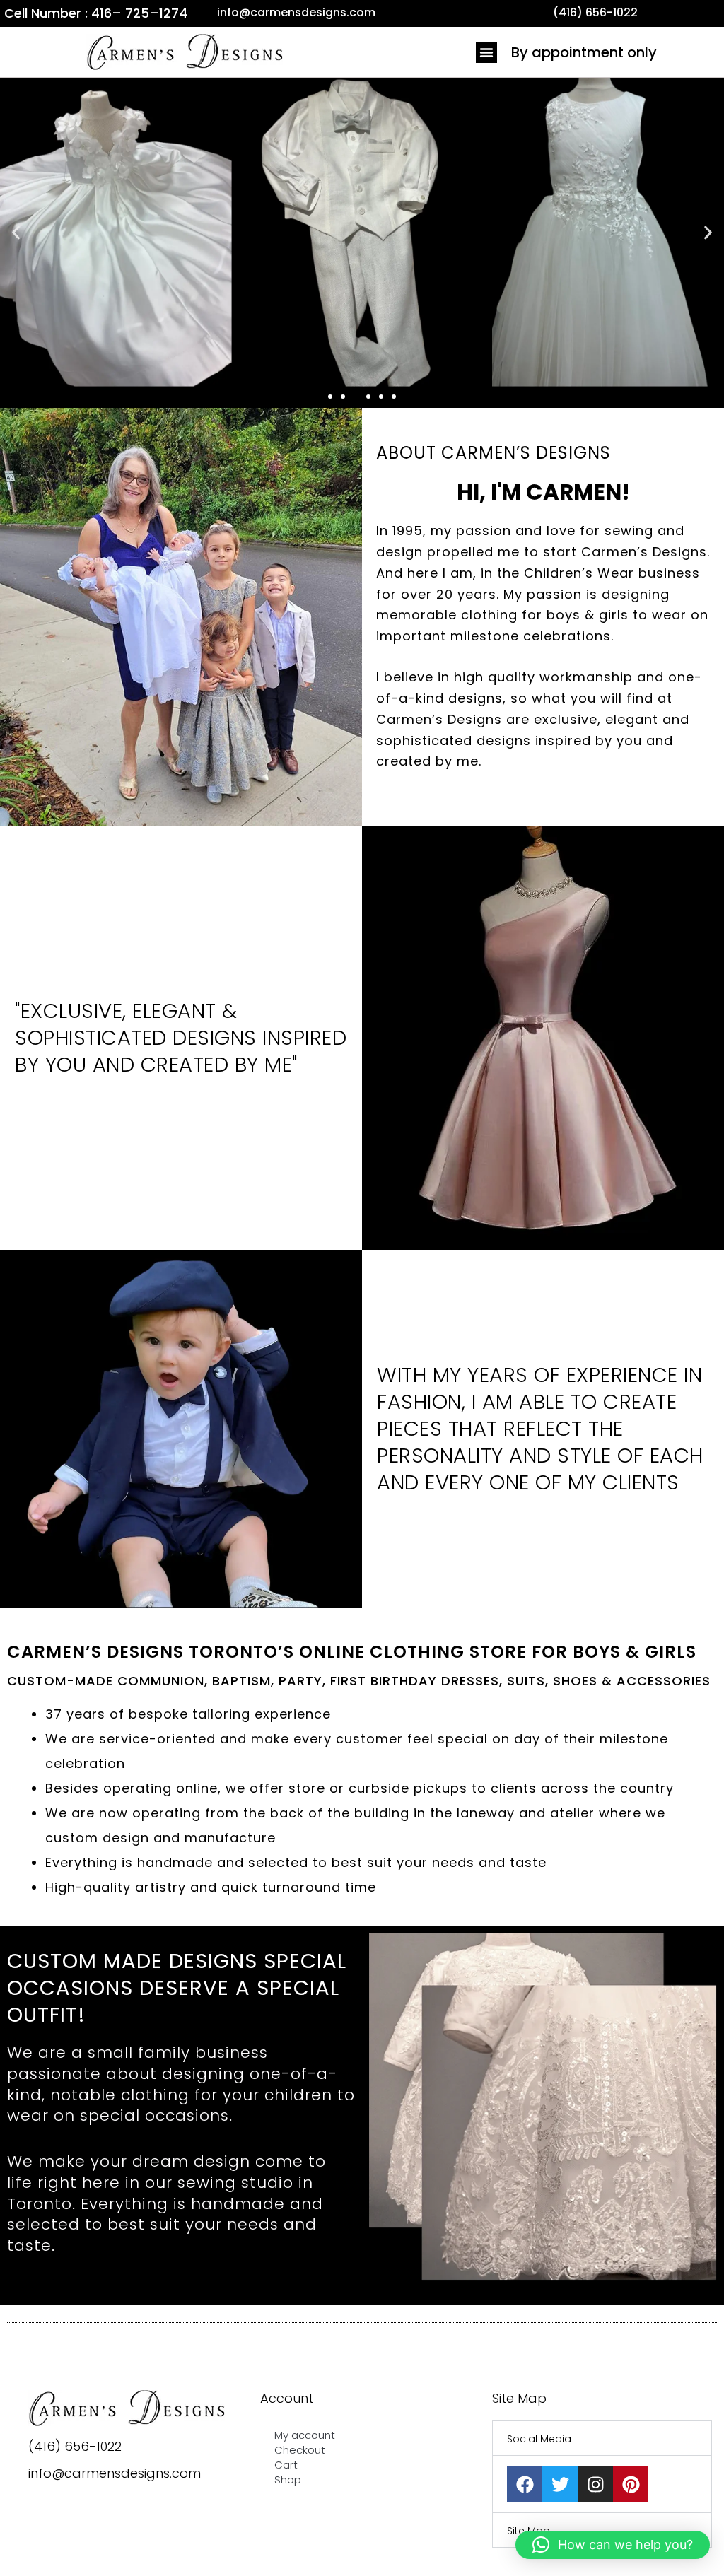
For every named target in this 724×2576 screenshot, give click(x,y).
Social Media (539, 2439)
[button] (486, 52)
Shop (288, 2480)
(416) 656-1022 (75, 2446)
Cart (286, 2465)
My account (305, 2435)
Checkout (300, 2450)
